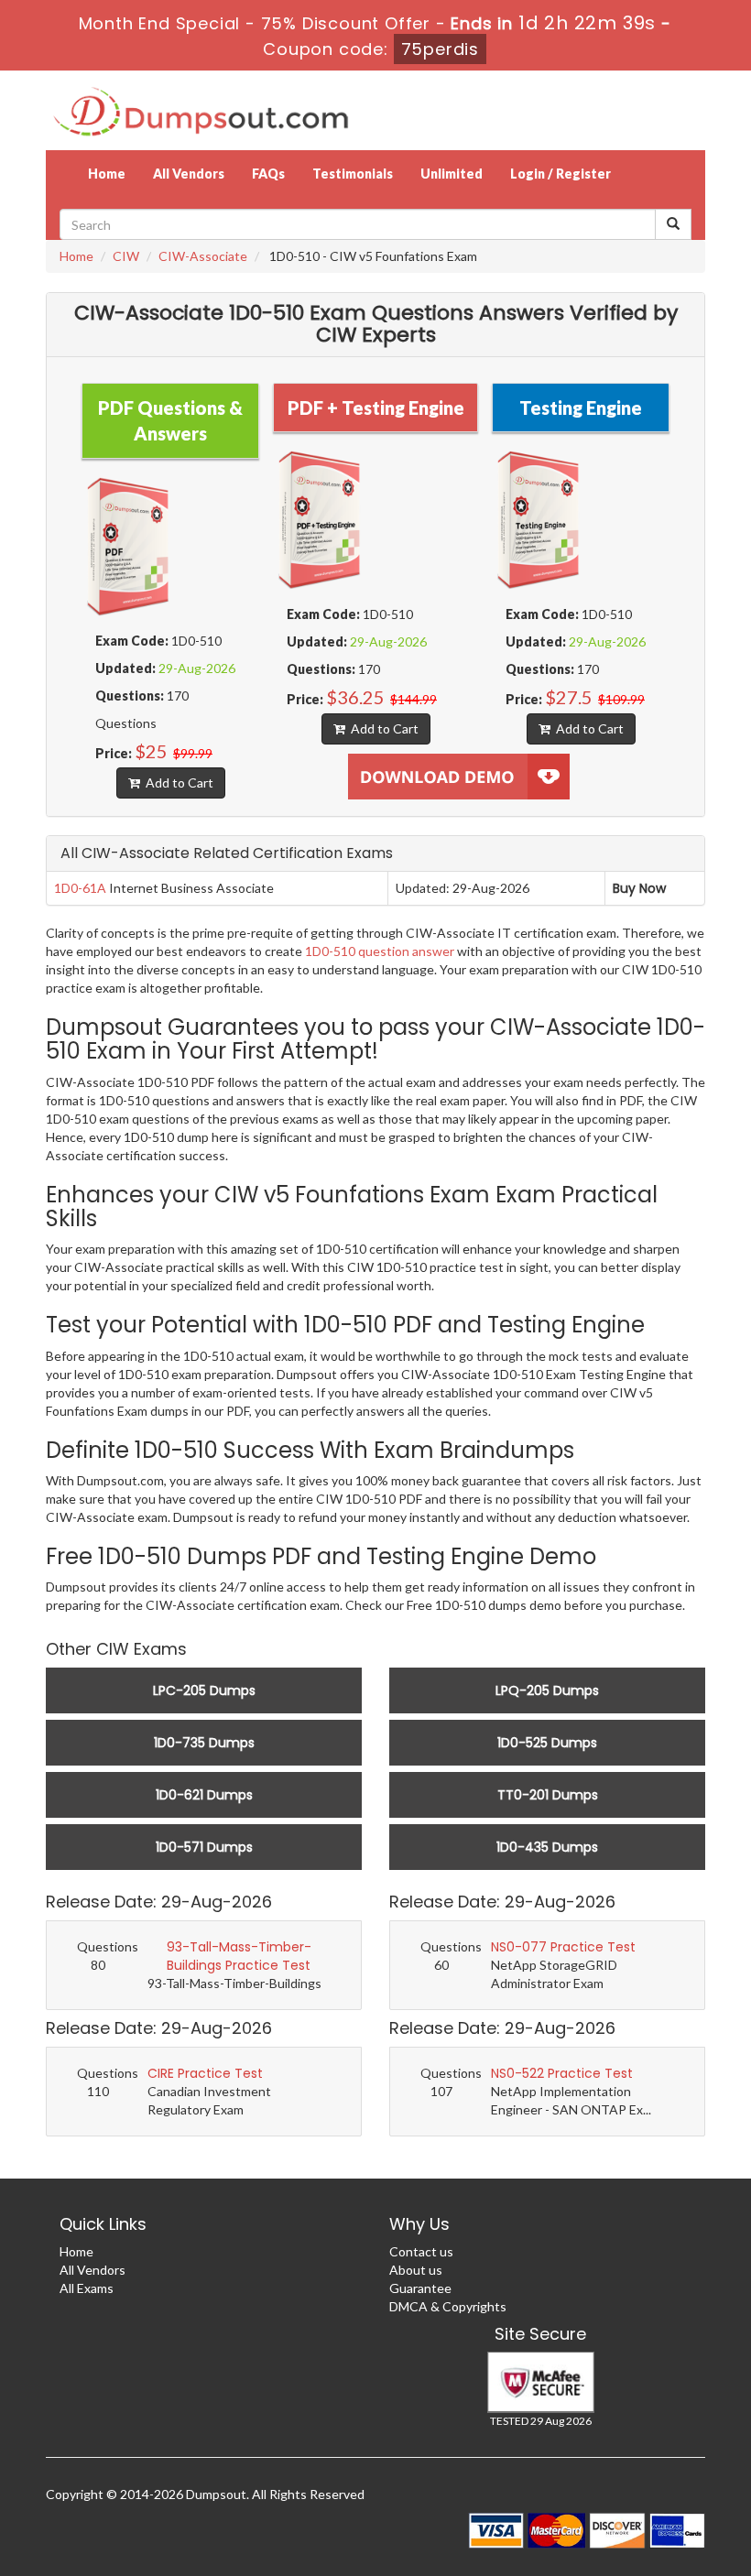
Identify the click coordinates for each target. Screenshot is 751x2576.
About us (416, 2270)
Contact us (421, 2251)
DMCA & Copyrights (448, 2306)
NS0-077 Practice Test (563, 1947)
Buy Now (639, 888)
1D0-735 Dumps (204, 1743)
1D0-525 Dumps (547, 1743)
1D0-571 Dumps (204, 1847)
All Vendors (189, 174)
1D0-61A (80, 888)
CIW (126, 256)
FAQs (268, 174)
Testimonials (353, 174)
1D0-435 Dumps (547, 1847)
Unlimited (452, 174)
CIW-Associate (203, 256)
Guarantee (420, 2288)
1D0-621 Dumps (204, 1795)
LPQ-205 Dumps (547, 1690)
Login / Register (561, 174)
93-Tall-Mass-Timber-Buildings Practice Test (239, 1956)
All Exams (87, 2288)
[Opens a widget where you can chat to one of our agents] (682, 2544)
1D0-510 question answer (380, 951)
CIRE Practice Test (205, 2073)
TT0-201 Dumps (548, 1795)
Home (107, 174)
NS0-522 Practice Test (562, 2073)
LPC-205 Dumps (204, 1690)
